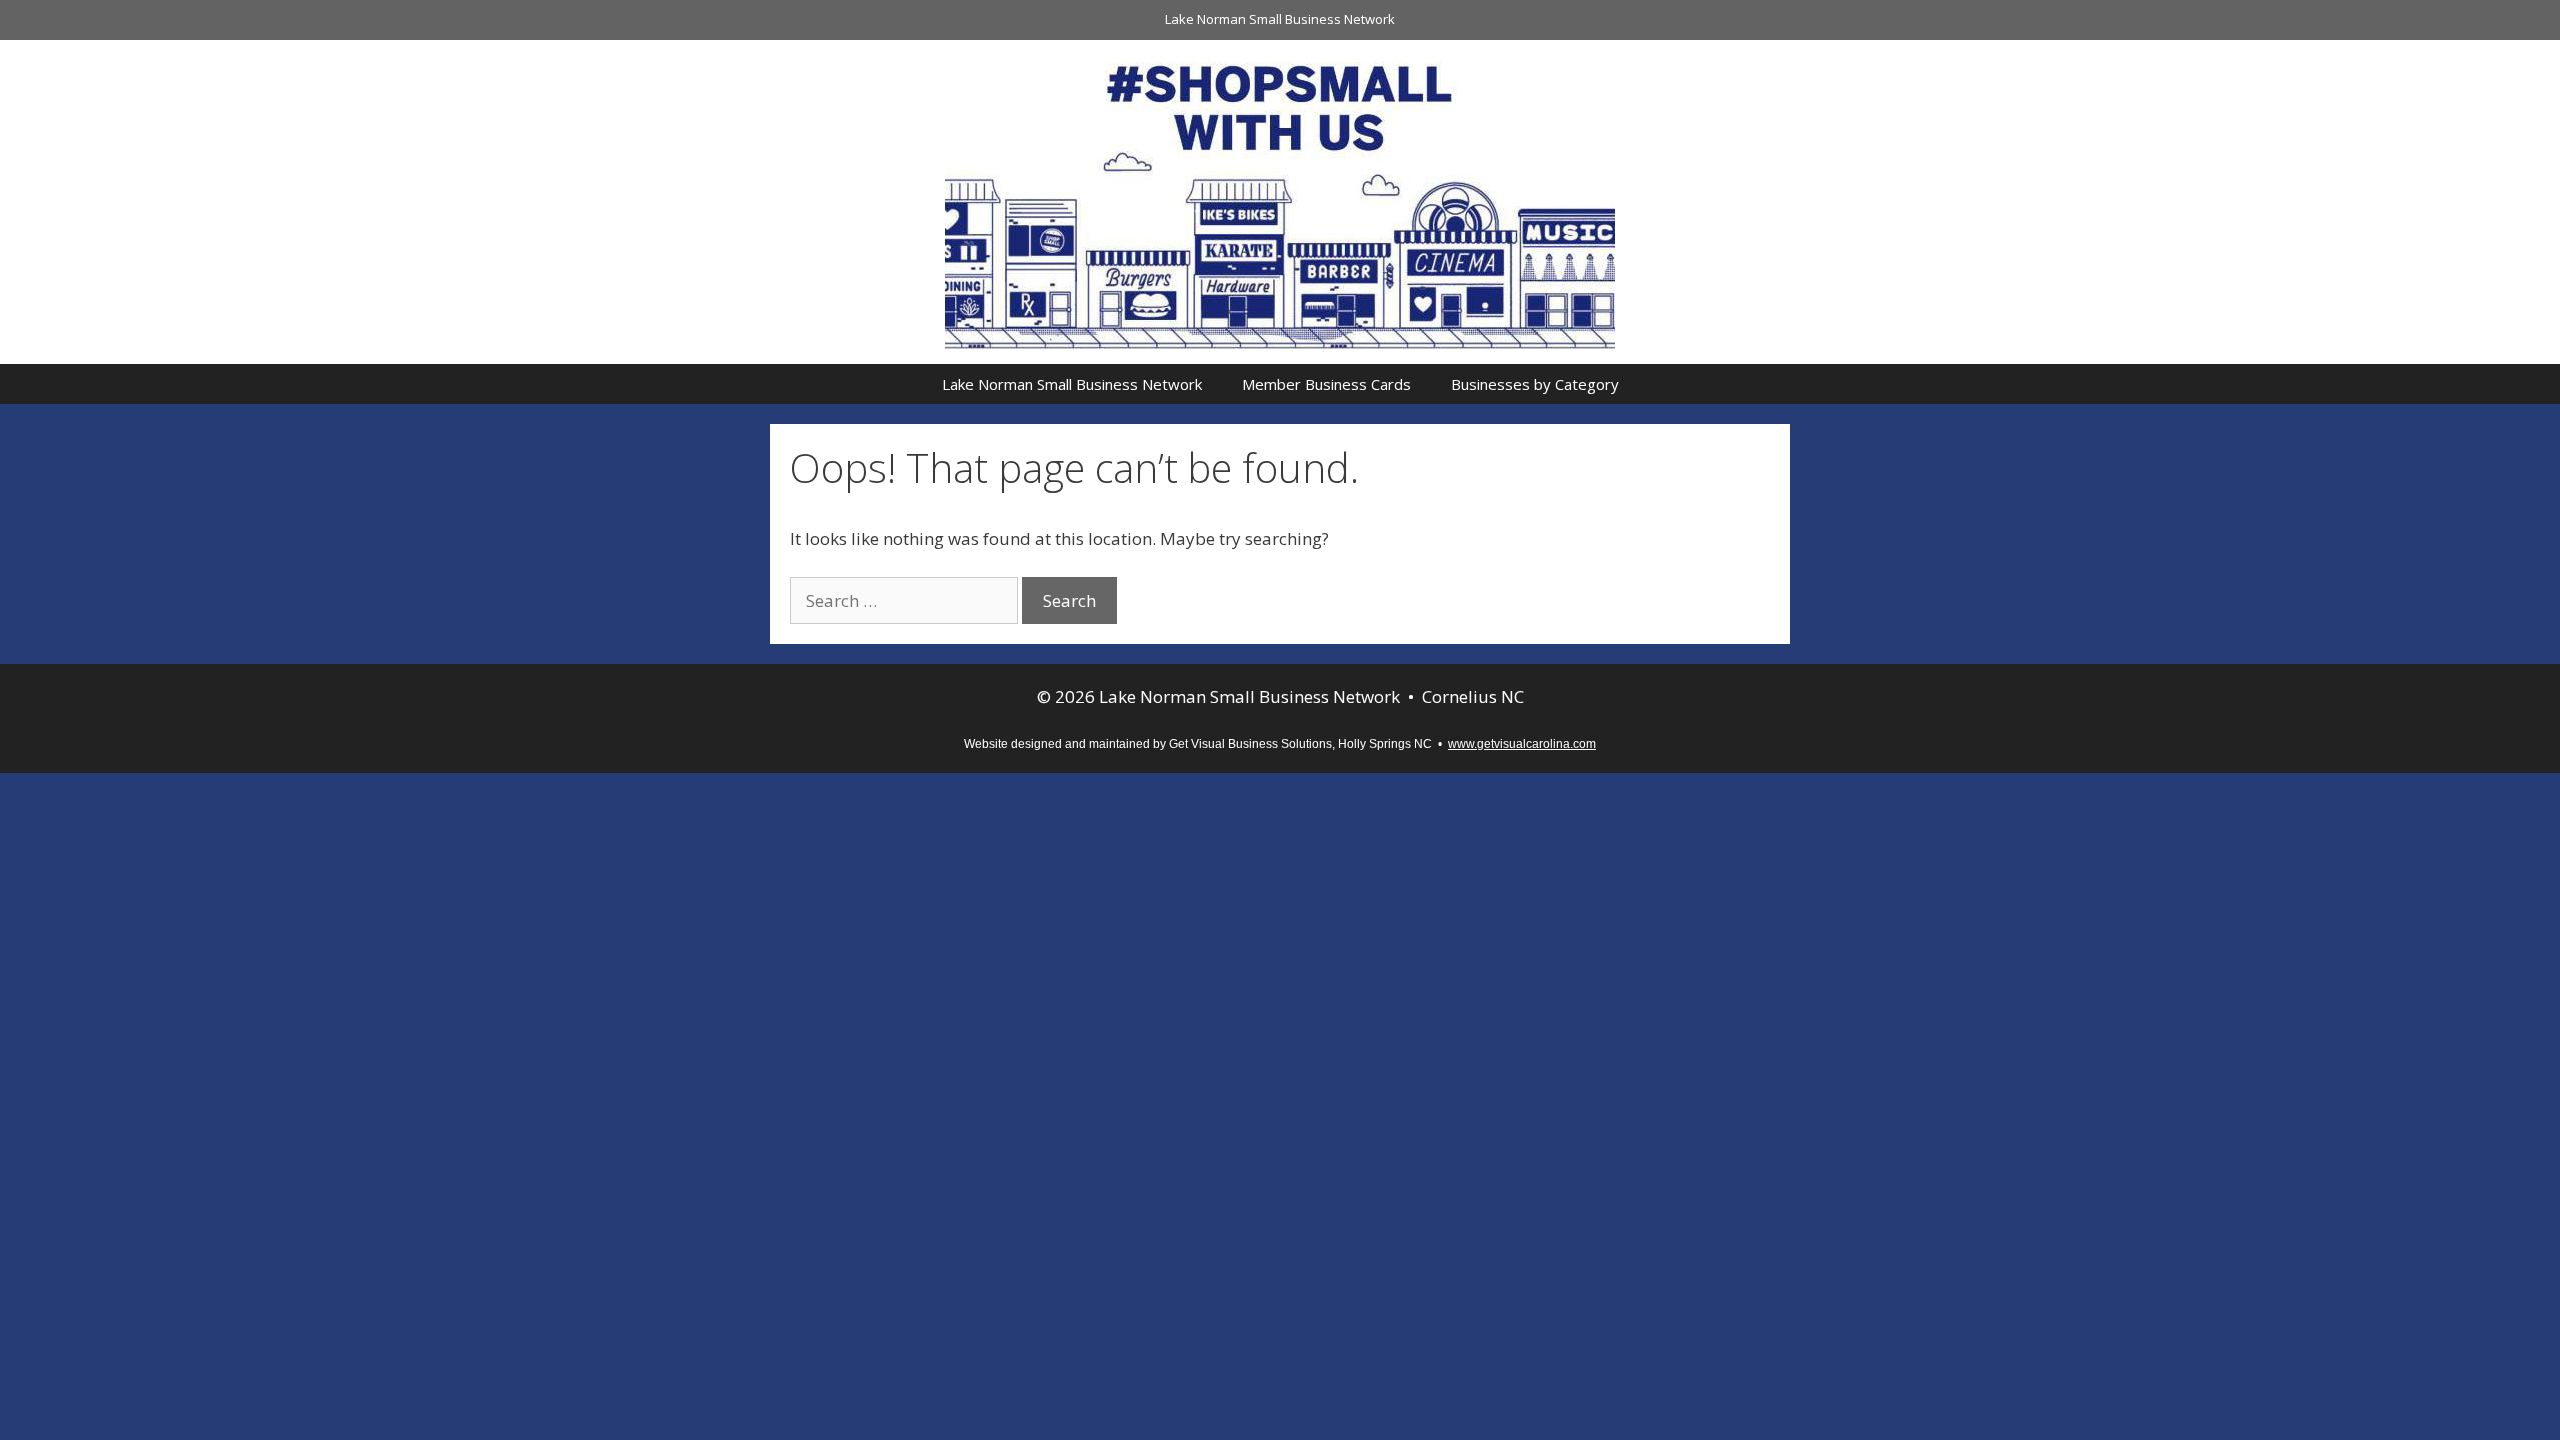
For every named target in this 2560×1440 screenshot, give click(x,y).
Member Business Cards (1326, 384)
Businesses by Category (1535, 384)
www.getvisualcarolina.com (1522, 744)
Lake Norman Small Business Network (1280, 19)
